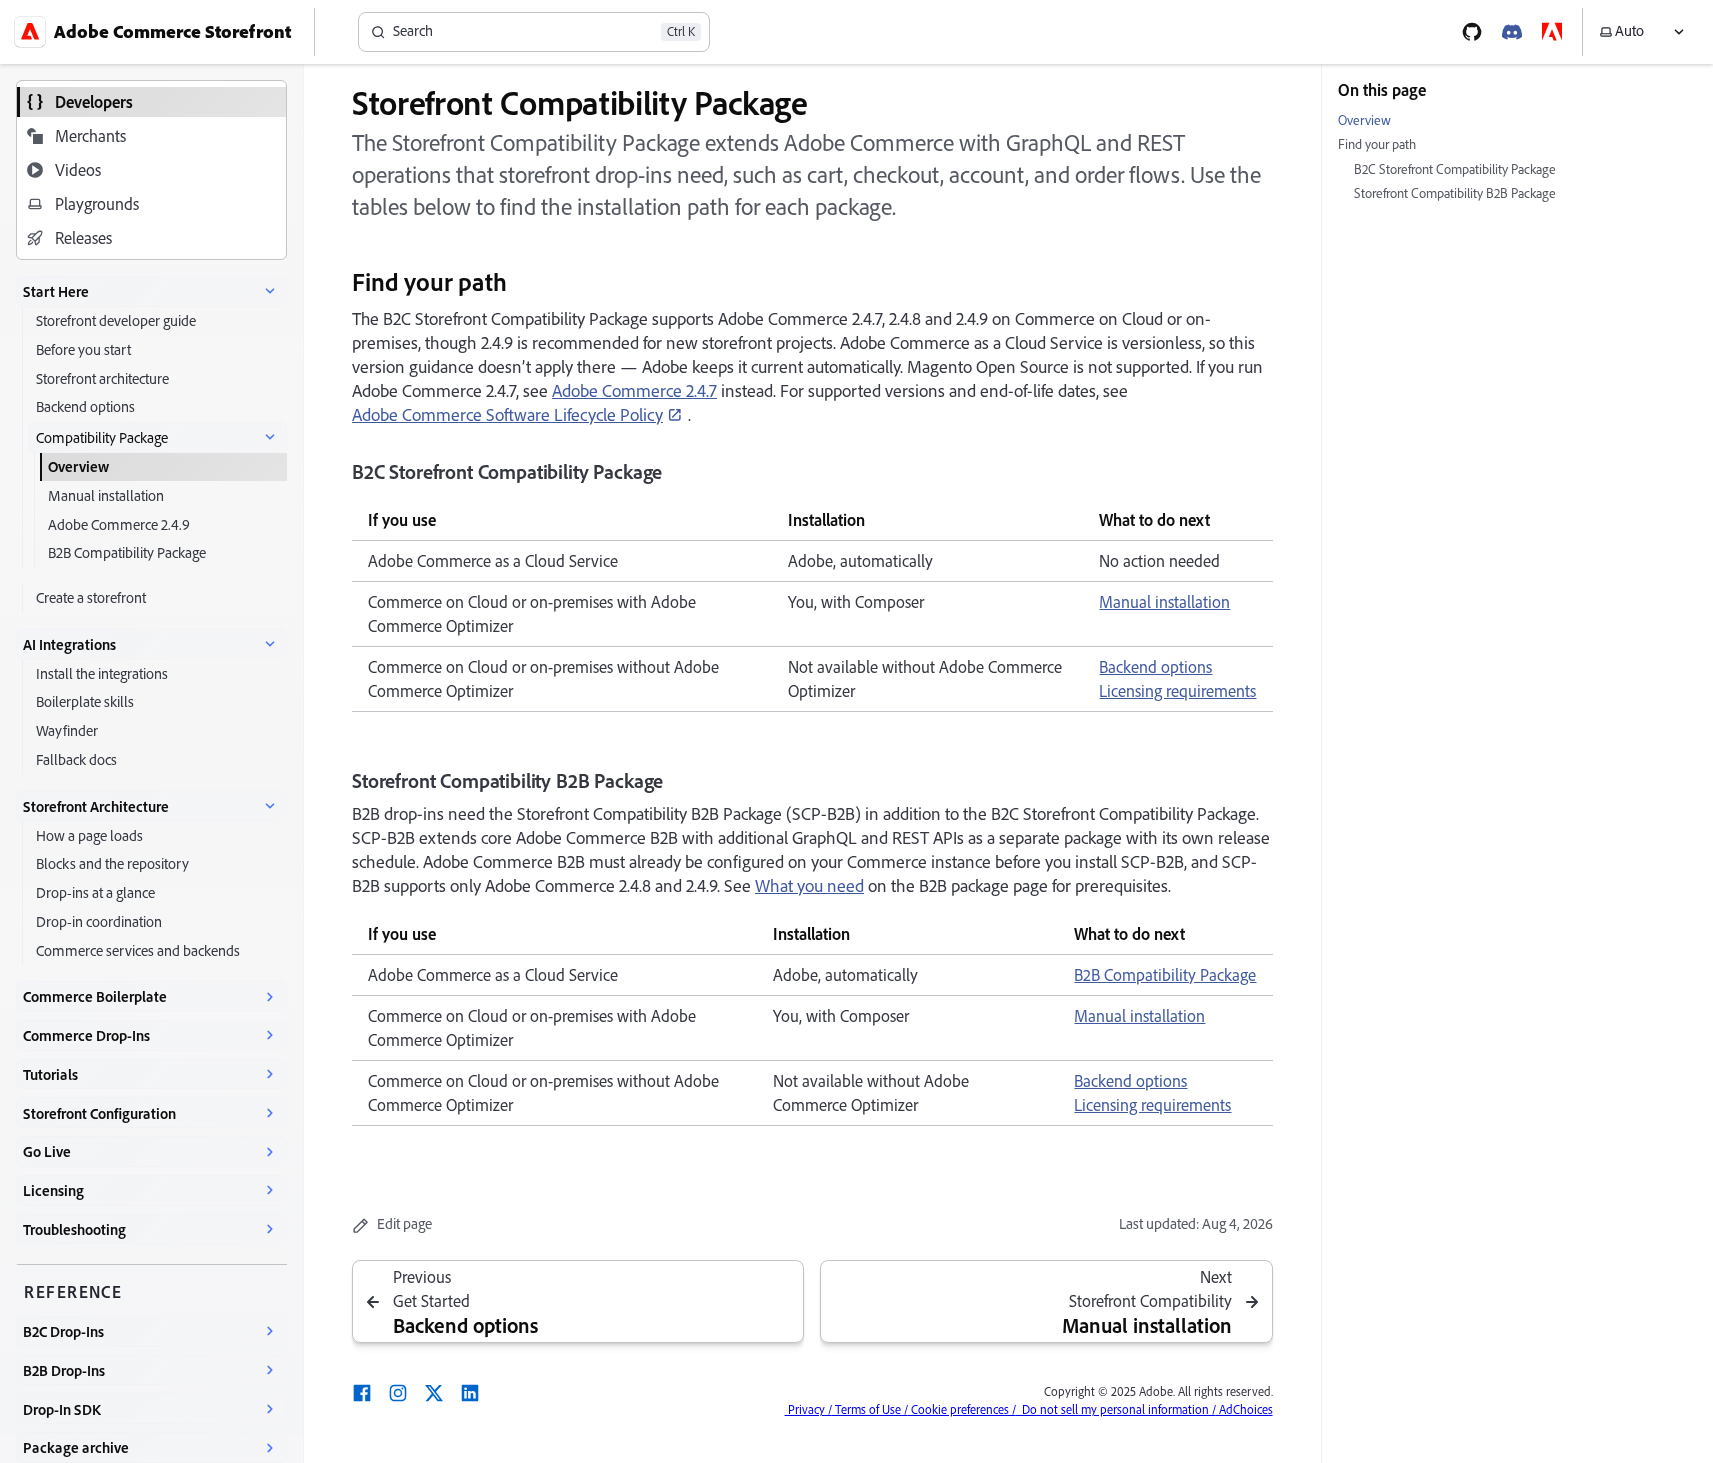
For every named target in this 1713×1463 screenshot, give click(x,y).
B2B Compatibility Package (1165, 975)
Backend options (1155, 667)
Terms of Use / (870, 1409)
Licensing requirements (1177, 691)
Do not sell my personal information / (1116, 1409)
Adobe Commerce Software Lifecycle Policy (507, 414)
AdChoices (1244, 1409)
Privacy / (808, 1409)
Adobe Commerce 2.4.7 (634, 390)
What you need (809, 885)
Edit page (404, 1224)
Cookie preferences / (962, 1409)
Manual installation (1164, 602)
